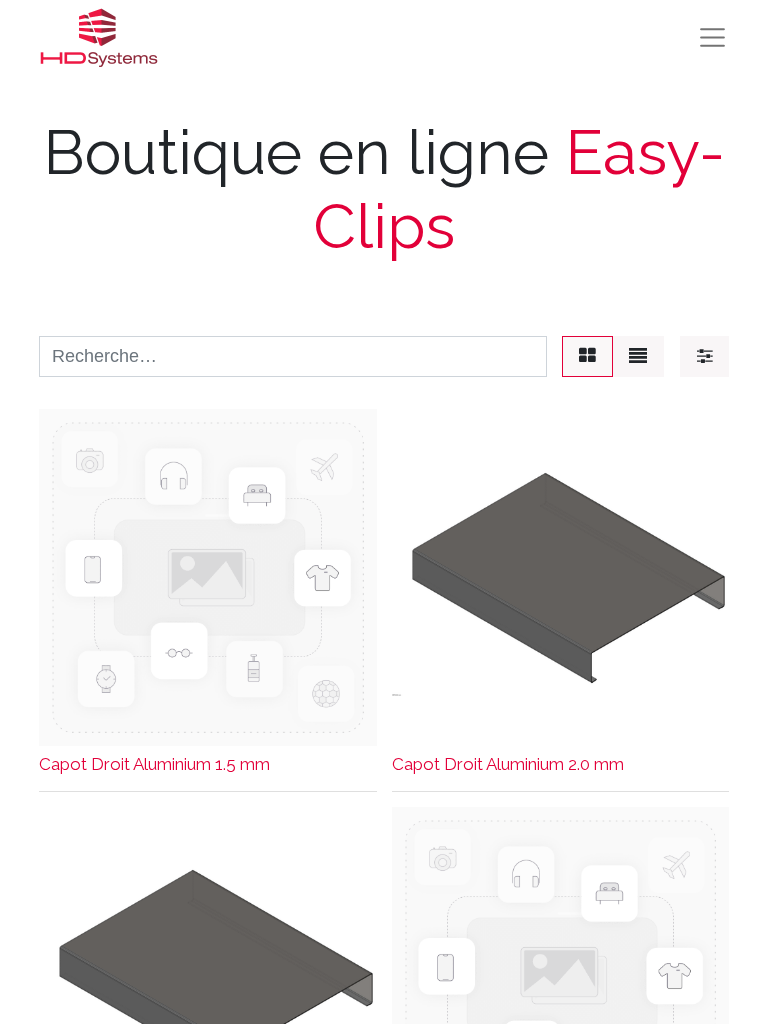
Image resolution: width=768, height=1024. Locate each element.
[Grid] (587, 356)
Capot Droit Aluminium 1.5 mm (154, 764)
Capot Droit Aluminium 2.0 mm (508, 764)
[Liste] (638, 356)
